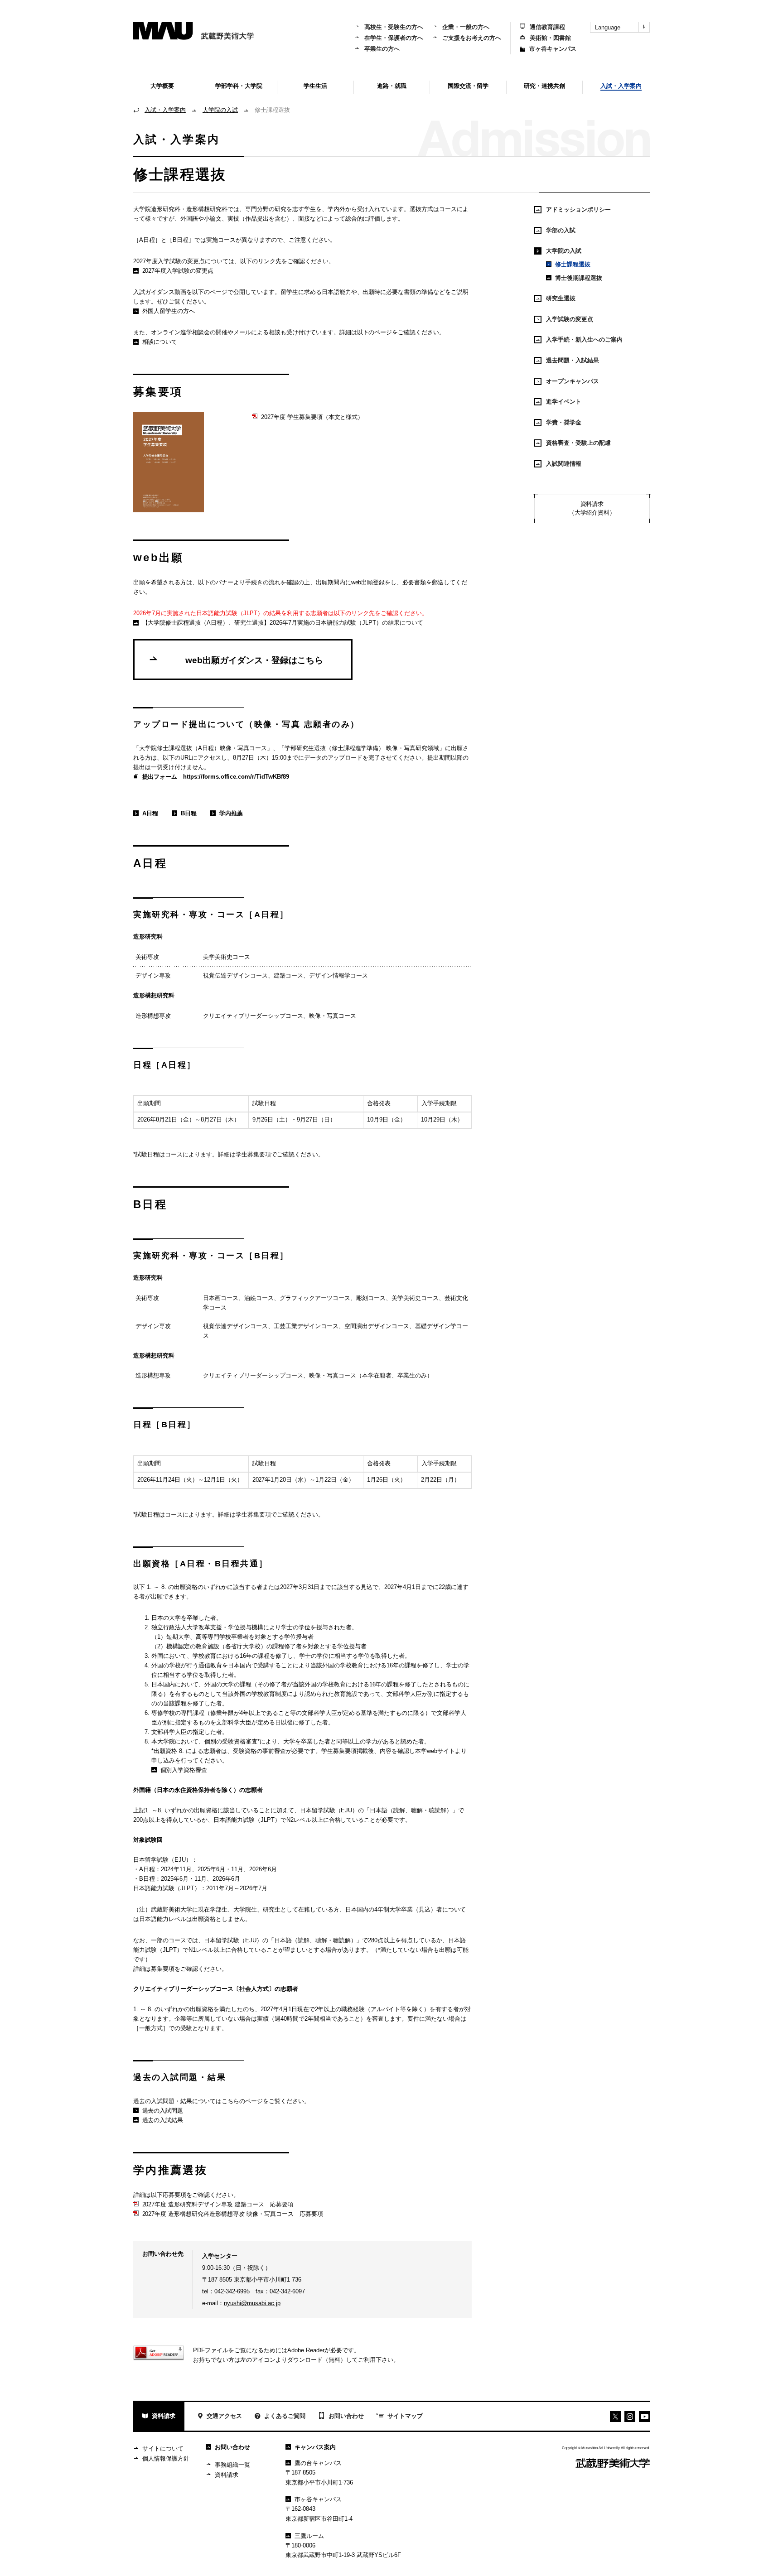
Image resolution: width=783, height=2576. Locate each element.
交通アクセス (224, 2416)
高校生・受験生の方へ (394, 27)
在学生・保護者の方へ (394, 38)
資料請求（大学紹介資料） (592, 508)
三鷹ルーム (309, 2536)
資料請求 (164, 2416)
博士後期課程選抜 (579, 278)
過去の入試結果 (163, 2120)
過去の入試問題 (163, 2111)
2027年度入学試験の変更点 (178, 271)
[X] (615, 2417)
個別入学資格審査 (184, 1770)
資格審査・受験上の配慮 (578, 443)
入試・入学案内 (165, 110)
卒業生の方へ (382, 49)
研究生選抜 (561, 298)
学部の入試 (561, 230)
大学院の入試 (220, 110)
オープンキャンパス (573, 381)
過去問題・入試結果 (573, 360)
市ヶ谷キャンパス (553, 49)
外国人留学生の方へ (169, 311)
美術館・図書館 (550, 38)
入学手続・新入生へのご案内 (584, 339)
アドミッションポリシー (578, 209)
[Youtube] (630, 2417)
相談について (160, 342)
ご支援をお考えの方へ (472, 38)
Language (608, 27)
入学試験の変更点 (570, 319)
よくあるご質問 (285, 2416)
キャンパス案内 (315, 2447)
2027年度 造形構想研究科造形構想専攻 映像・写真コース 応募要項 (233, 2214)
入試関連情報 (564, 464)
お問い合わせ (346, 2416)
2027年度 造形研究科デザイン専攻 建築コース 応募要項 (218, 2204)
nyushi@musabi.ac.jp (252, 2303)
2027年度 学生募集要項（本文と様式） (312, 417)
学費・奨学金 (564, 422)
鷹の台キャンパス (318, 2463)
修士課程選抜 (573, 264)
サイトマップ (405, 2416)
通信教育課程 (547, 27)
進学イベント (564, 402)
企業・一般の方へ (466, 27)
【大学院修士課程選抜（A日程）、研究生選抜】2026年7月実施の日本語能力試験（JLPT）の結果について (283, 623)
